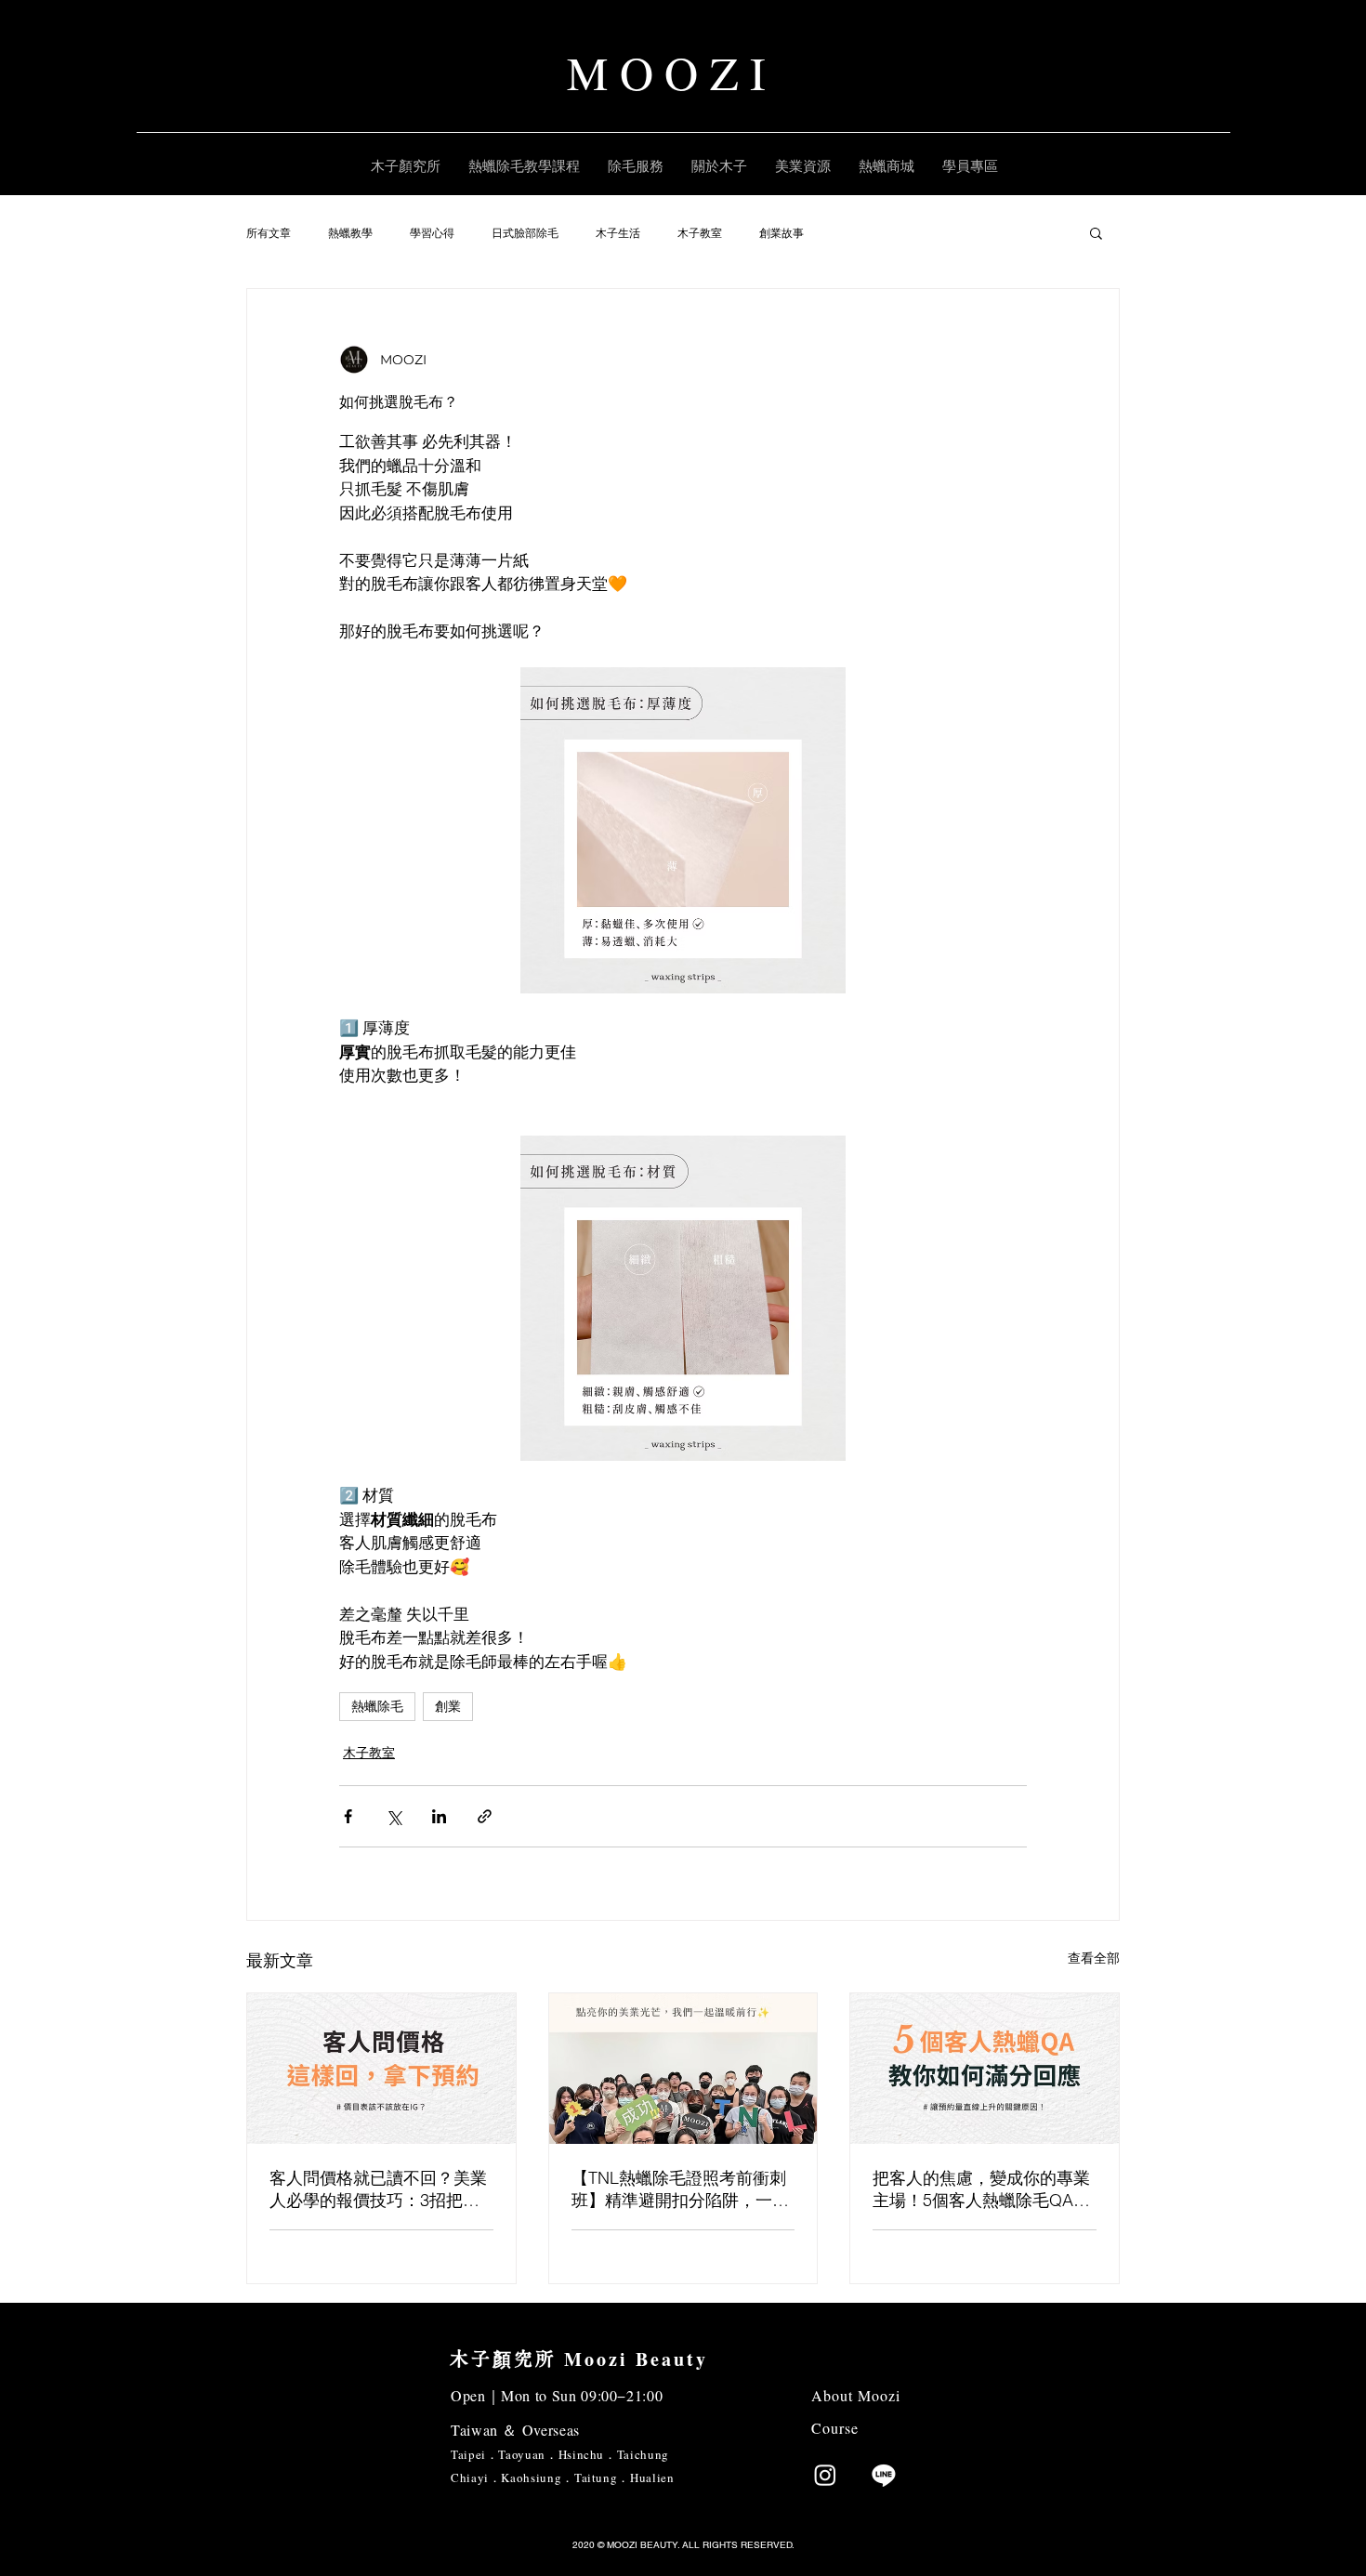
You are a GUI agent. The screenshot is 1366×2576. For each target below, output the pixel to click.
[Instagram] (825, 2475)
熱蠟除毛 (377, 1706)
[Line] (884, 2475)
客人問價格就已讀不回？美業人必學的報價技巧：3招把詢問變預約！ (378, 2189)
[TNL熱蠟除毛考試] (683, 2069)
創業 (448, 1706)
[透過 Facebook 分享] (348, 1816)
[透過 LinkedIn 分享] (439, 1816)
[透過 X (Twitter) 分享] (394, 1816)
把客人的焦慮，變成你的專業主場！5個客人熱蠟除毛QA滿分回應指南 (981, 2189)
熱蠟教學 (350, 233)
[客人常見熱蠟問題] (985, 2069)
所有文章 (269, 233)
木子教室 (700, 233)
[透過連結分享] (485, 1816)
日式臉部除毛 (525, 233)
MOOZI (672, 72)
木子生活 (618, 233)
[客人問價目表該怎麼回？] (381, 2069)
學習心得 (432, 233)
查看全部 (1094, 1958)
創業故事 (782, 233)
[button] (1096, 232)
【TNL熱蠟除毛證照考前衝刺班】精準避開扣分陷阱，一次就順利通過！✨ (680, 2189)
